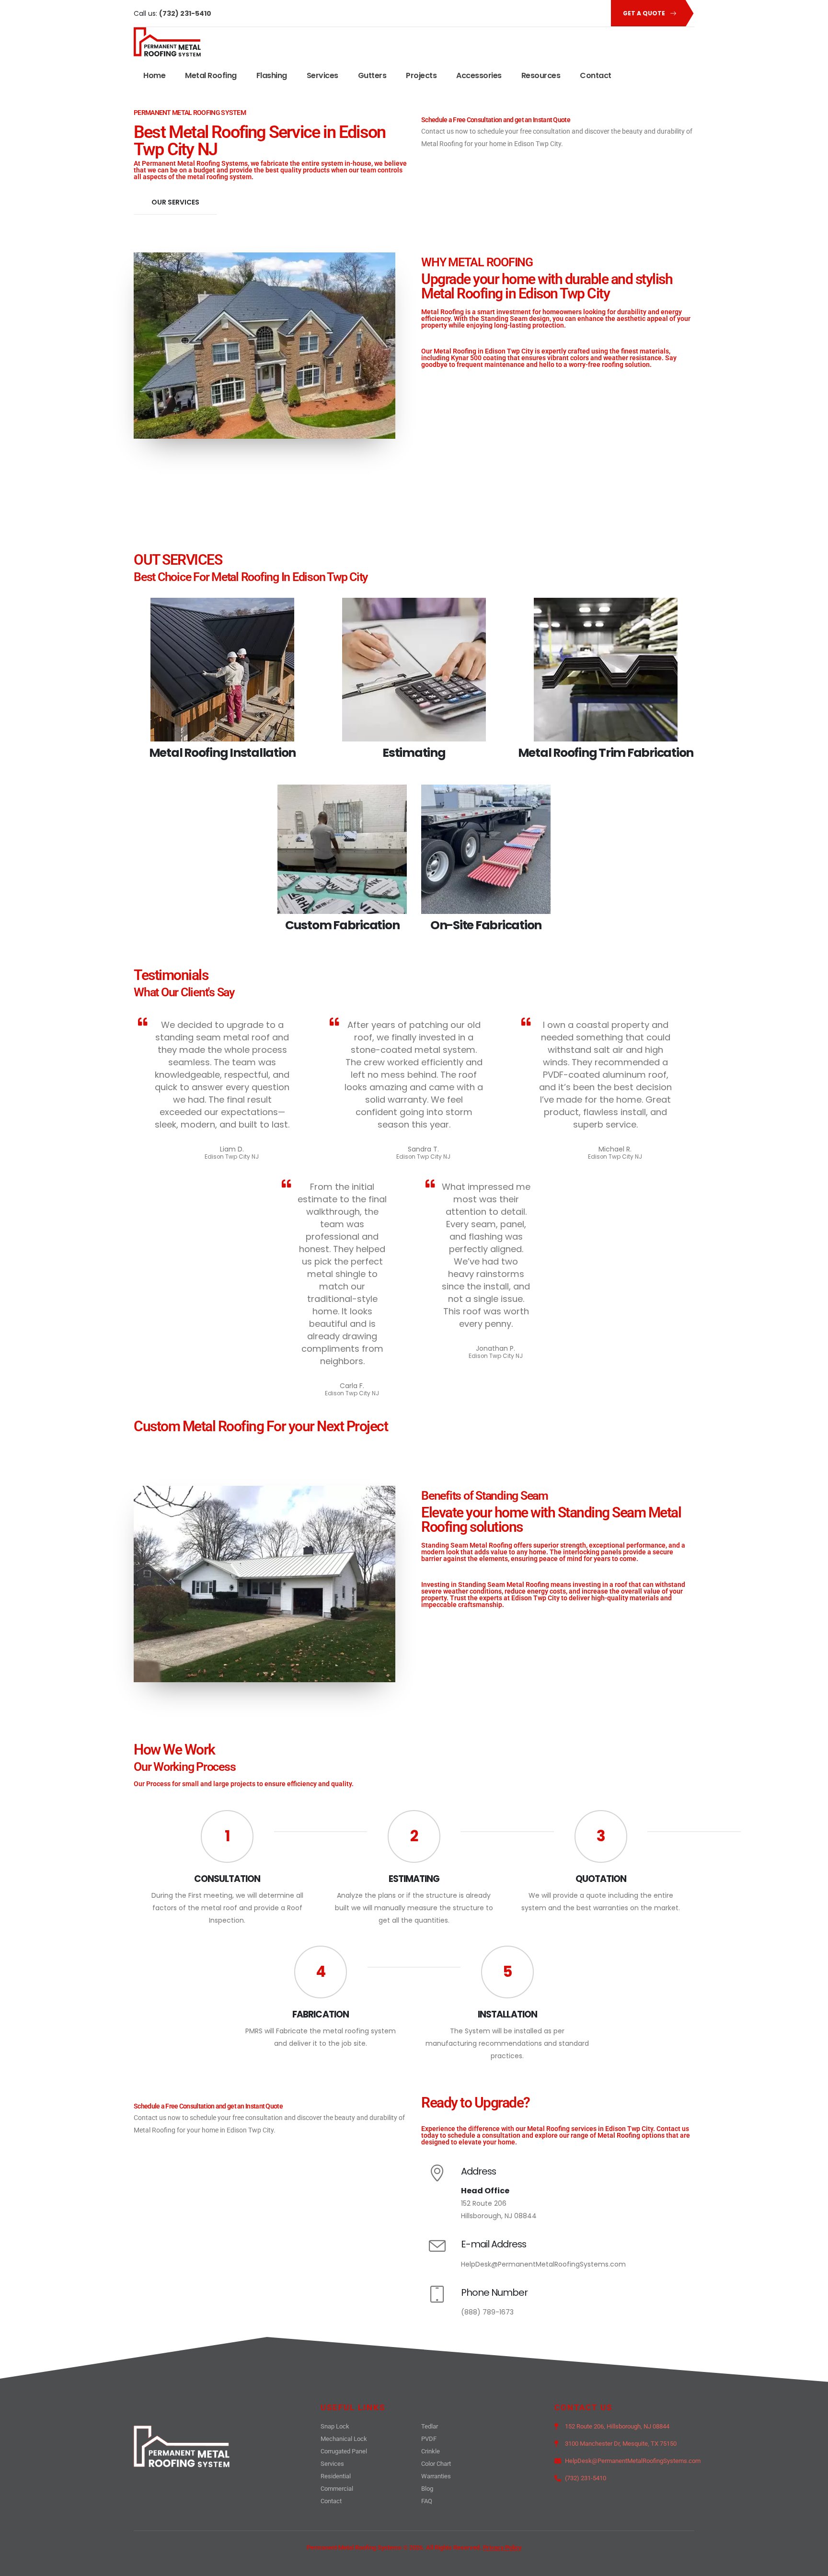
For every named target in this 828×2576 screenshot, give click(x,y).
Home (154, 75)
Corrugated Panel (344, 2451)
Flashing (272, 75)
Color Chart (436, 2464)
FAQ (427, 2501)
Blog (427, 2489)
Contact (596, 75)
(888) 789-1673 (487, 2312)
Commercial (337, 2489)
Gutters (372, 75)
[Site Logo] (167, 42)
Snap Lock (335, 2426)
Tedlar (430, 2426)
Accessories (479, 75)
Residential (336, 2476)
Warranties (436, 2476)
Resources (541, 75)
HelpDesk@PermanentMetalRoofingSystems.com (543, 2264)
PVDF (429, 2439)
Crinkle (431, 2451)
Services (322, 75)
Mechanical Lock (344, 2439)
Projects (421, 75)
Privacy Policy (502, 2548)
